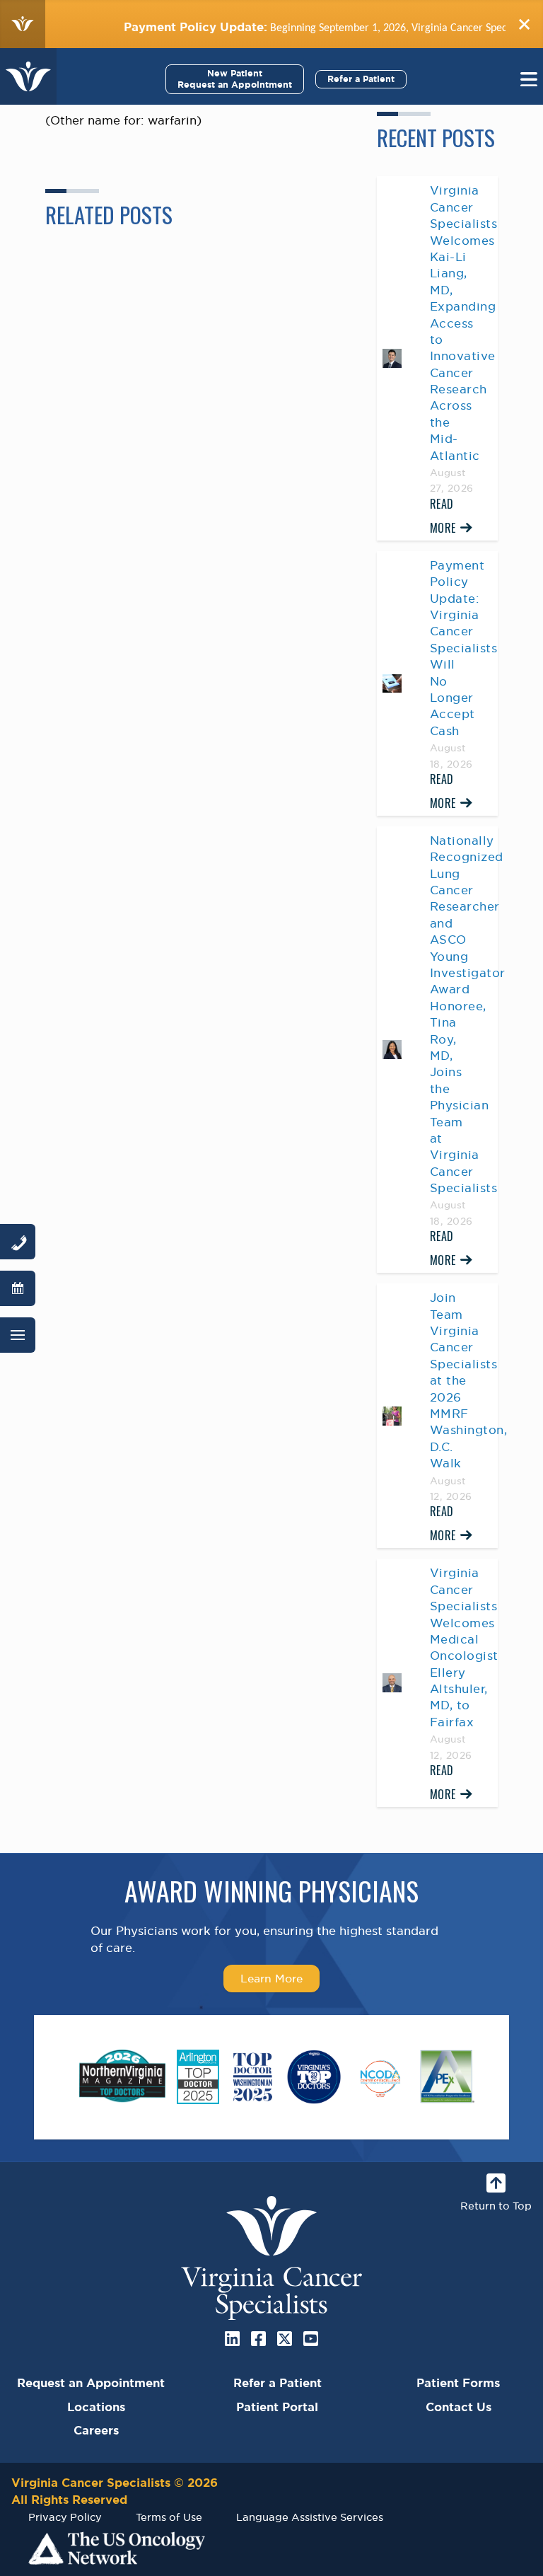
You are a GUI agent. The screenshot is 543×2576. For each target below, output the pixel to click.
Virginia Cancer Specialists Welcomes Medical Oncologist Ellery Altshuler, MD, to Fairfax (464, 1647)
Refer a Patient (361, 79)
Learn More (271, 1978)
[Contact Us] (18, 1242)
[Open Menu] (18, 1335)
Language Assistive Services (310, 2517)
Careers (96, 2430)
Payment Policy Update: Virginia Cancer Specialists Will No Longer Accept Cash (464, 648)
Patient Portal (277, 2407)
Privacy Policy (65, 2517)
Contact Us (459, 2407)
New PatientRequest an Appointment (235, 79)
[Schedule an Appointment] (18, 1288)
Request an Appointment (91, 2383)
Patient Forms (458, 2383)
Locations (96, 2407)
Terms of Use (169, 2517)
